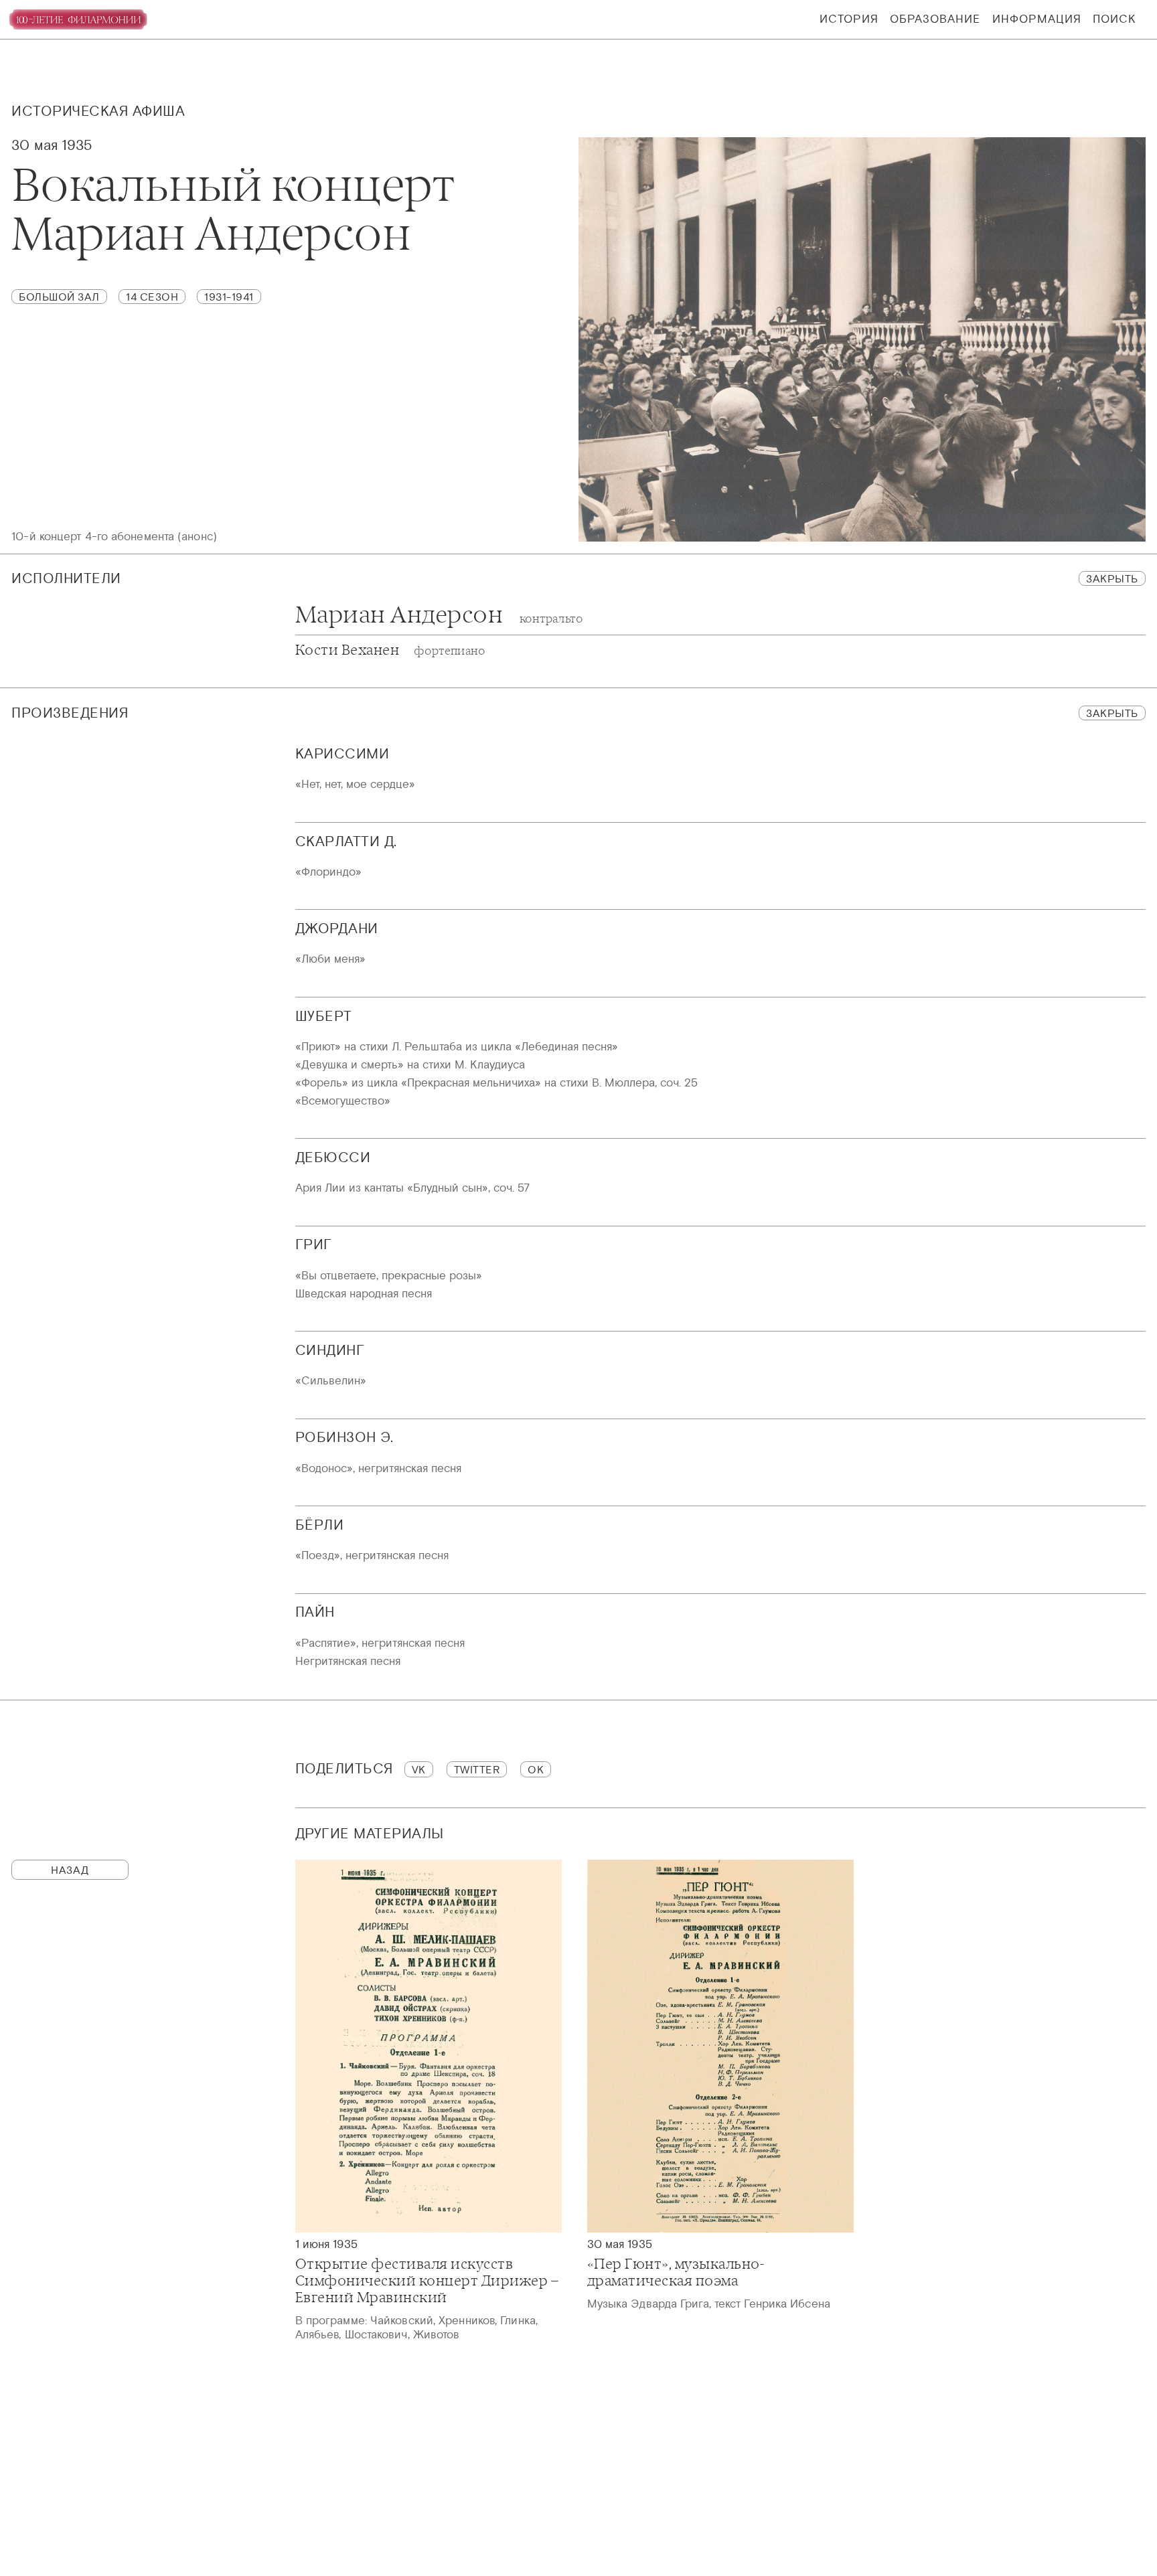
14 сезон (152, 297)
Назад (70, 1870)
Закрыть (1112, 578)
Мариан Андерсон (439, 615)
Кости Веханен (390, 650)
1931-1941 (229, 297)
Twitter (477, 1769)
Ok (536, 1769)
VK (419, 1769)
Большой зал (59, 297)
